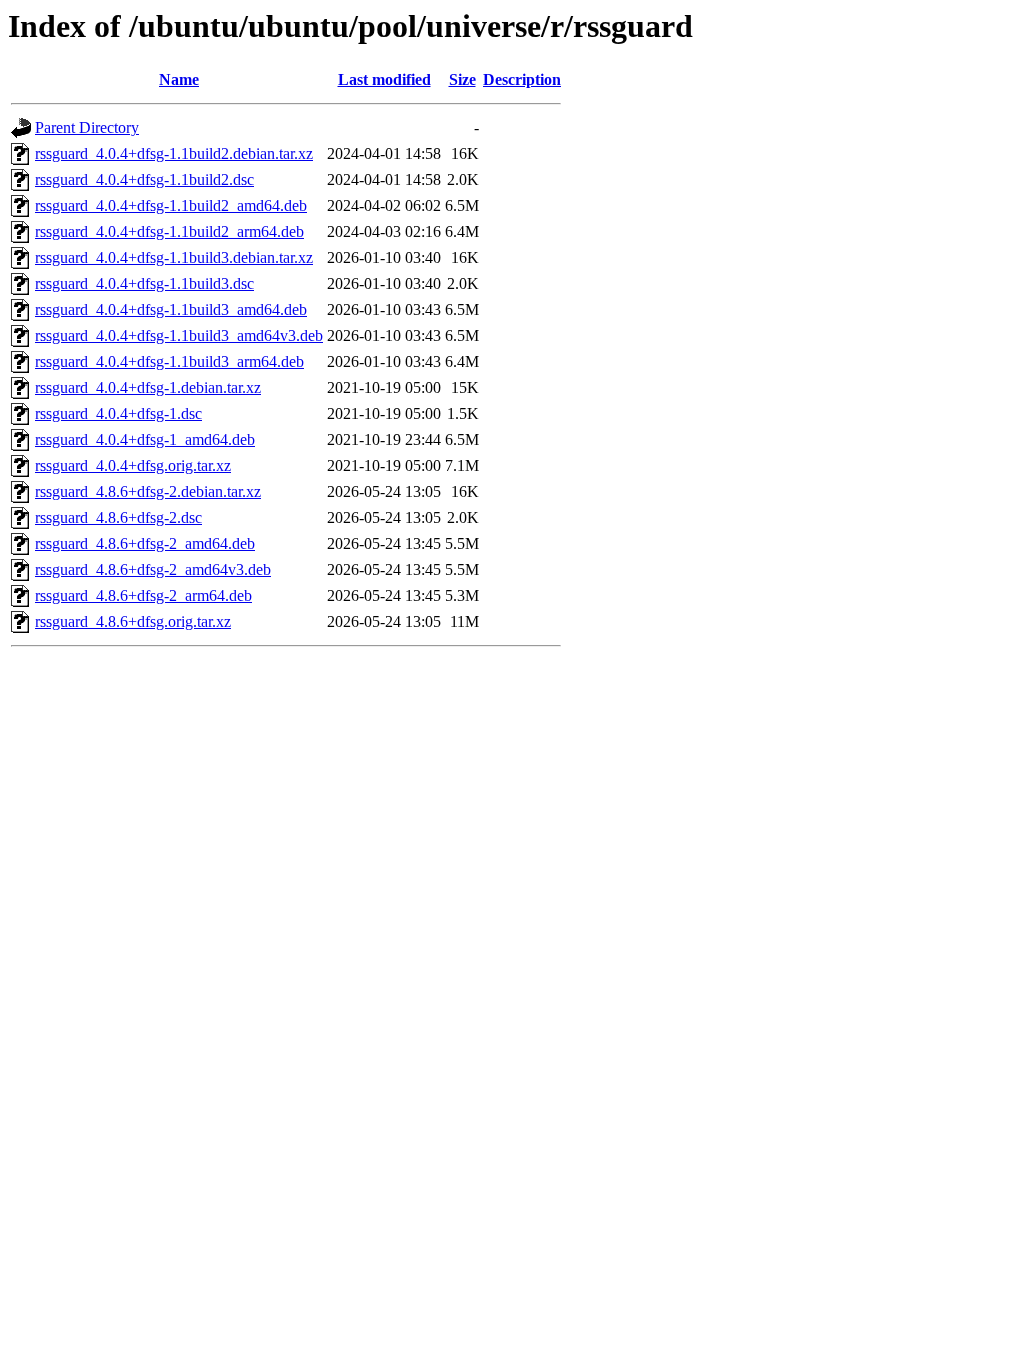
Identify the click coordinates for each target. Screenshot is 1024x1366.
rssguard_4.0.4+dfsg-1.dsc (118, 413)
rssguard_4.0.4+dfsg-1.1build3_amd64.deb (171, 309)
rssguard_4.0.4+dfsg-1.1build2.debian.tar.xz (174, 153)
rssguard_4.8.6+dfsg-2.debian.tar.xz (148, 491)
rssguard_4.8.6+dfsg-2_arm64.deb (143, 595)
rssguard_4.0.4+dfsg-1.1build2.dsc (144, 179)
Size (462, 79)
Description (522, 79)
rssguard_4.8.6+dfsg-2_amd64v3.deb (153, 569)
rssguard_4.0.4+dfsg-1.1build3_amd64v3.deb (179, 335)
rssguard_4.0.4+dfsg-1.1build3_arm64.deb (169, 361)
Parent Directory (87, 127)
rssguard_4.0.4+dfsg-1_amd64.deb (145, 439)
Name (179, 79)
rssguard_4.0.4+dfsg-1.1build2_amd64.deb (171, 205)
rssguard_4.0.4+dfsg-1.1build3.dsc (144, 283)
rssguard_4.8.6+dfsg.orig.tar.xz (133, 621)
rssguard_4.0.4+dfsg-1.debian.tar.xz (148, 387)
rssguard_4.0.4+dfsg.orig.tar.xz (133, 465)
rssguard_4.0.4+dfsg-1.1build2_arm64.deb (169, 231)
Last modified (384, 79)
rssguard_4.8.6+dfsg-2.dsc (118, 517)
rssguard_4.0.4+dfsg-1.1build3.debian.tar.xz (174, 257)
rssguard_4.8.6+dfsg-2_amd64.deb (145, 543)
